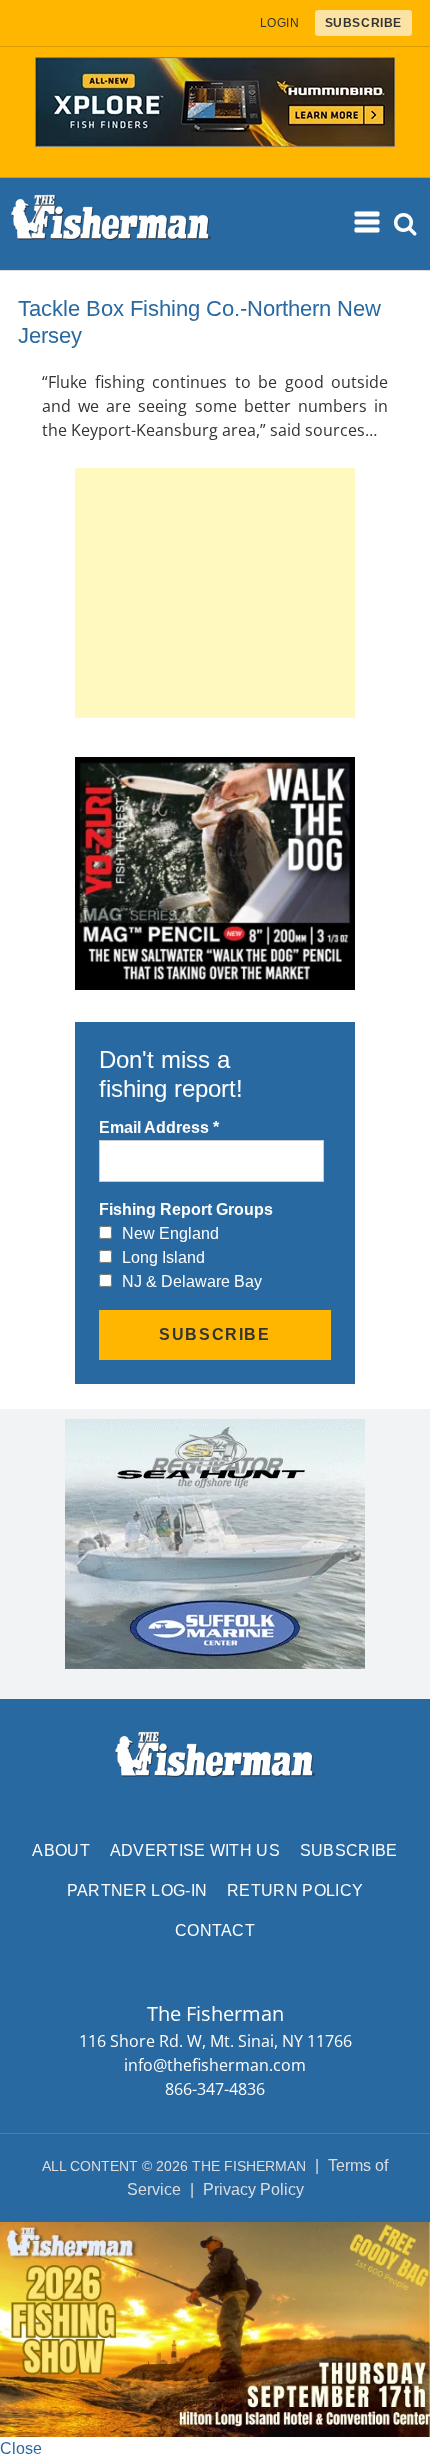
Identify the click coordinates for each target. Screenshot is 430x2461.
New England (170, 1233)
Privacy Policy (253, 2189)
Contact (215, 1930)
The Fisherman (111, 224)
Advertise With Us (195, 1850)
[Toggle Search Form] (405, 224)
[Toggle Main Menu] (368, 223)
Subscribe (349, 1850)
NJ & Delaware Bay (192, 1281)
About (61, 1850)
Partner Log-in (137, 1890)
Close (21, 2448)
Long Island (163, 1257)
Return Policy (295, 1890)
